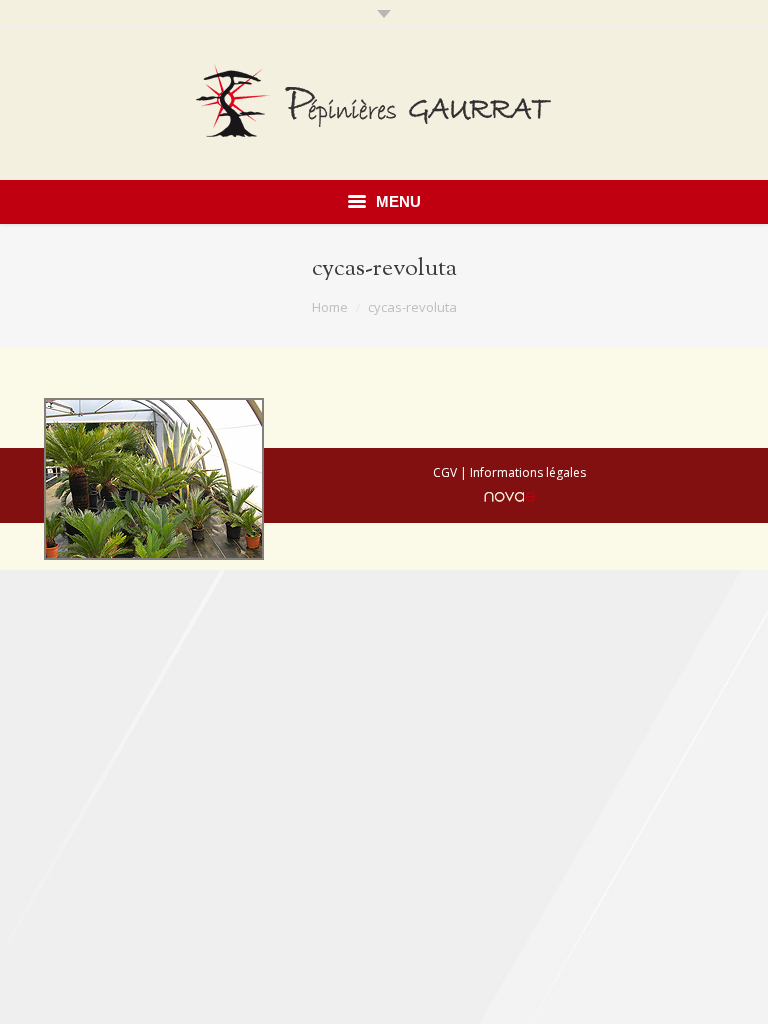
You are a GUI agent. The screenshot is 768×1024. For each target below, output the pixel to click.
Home (330, 307)
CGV (445, 472)
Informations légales (528, 472)
